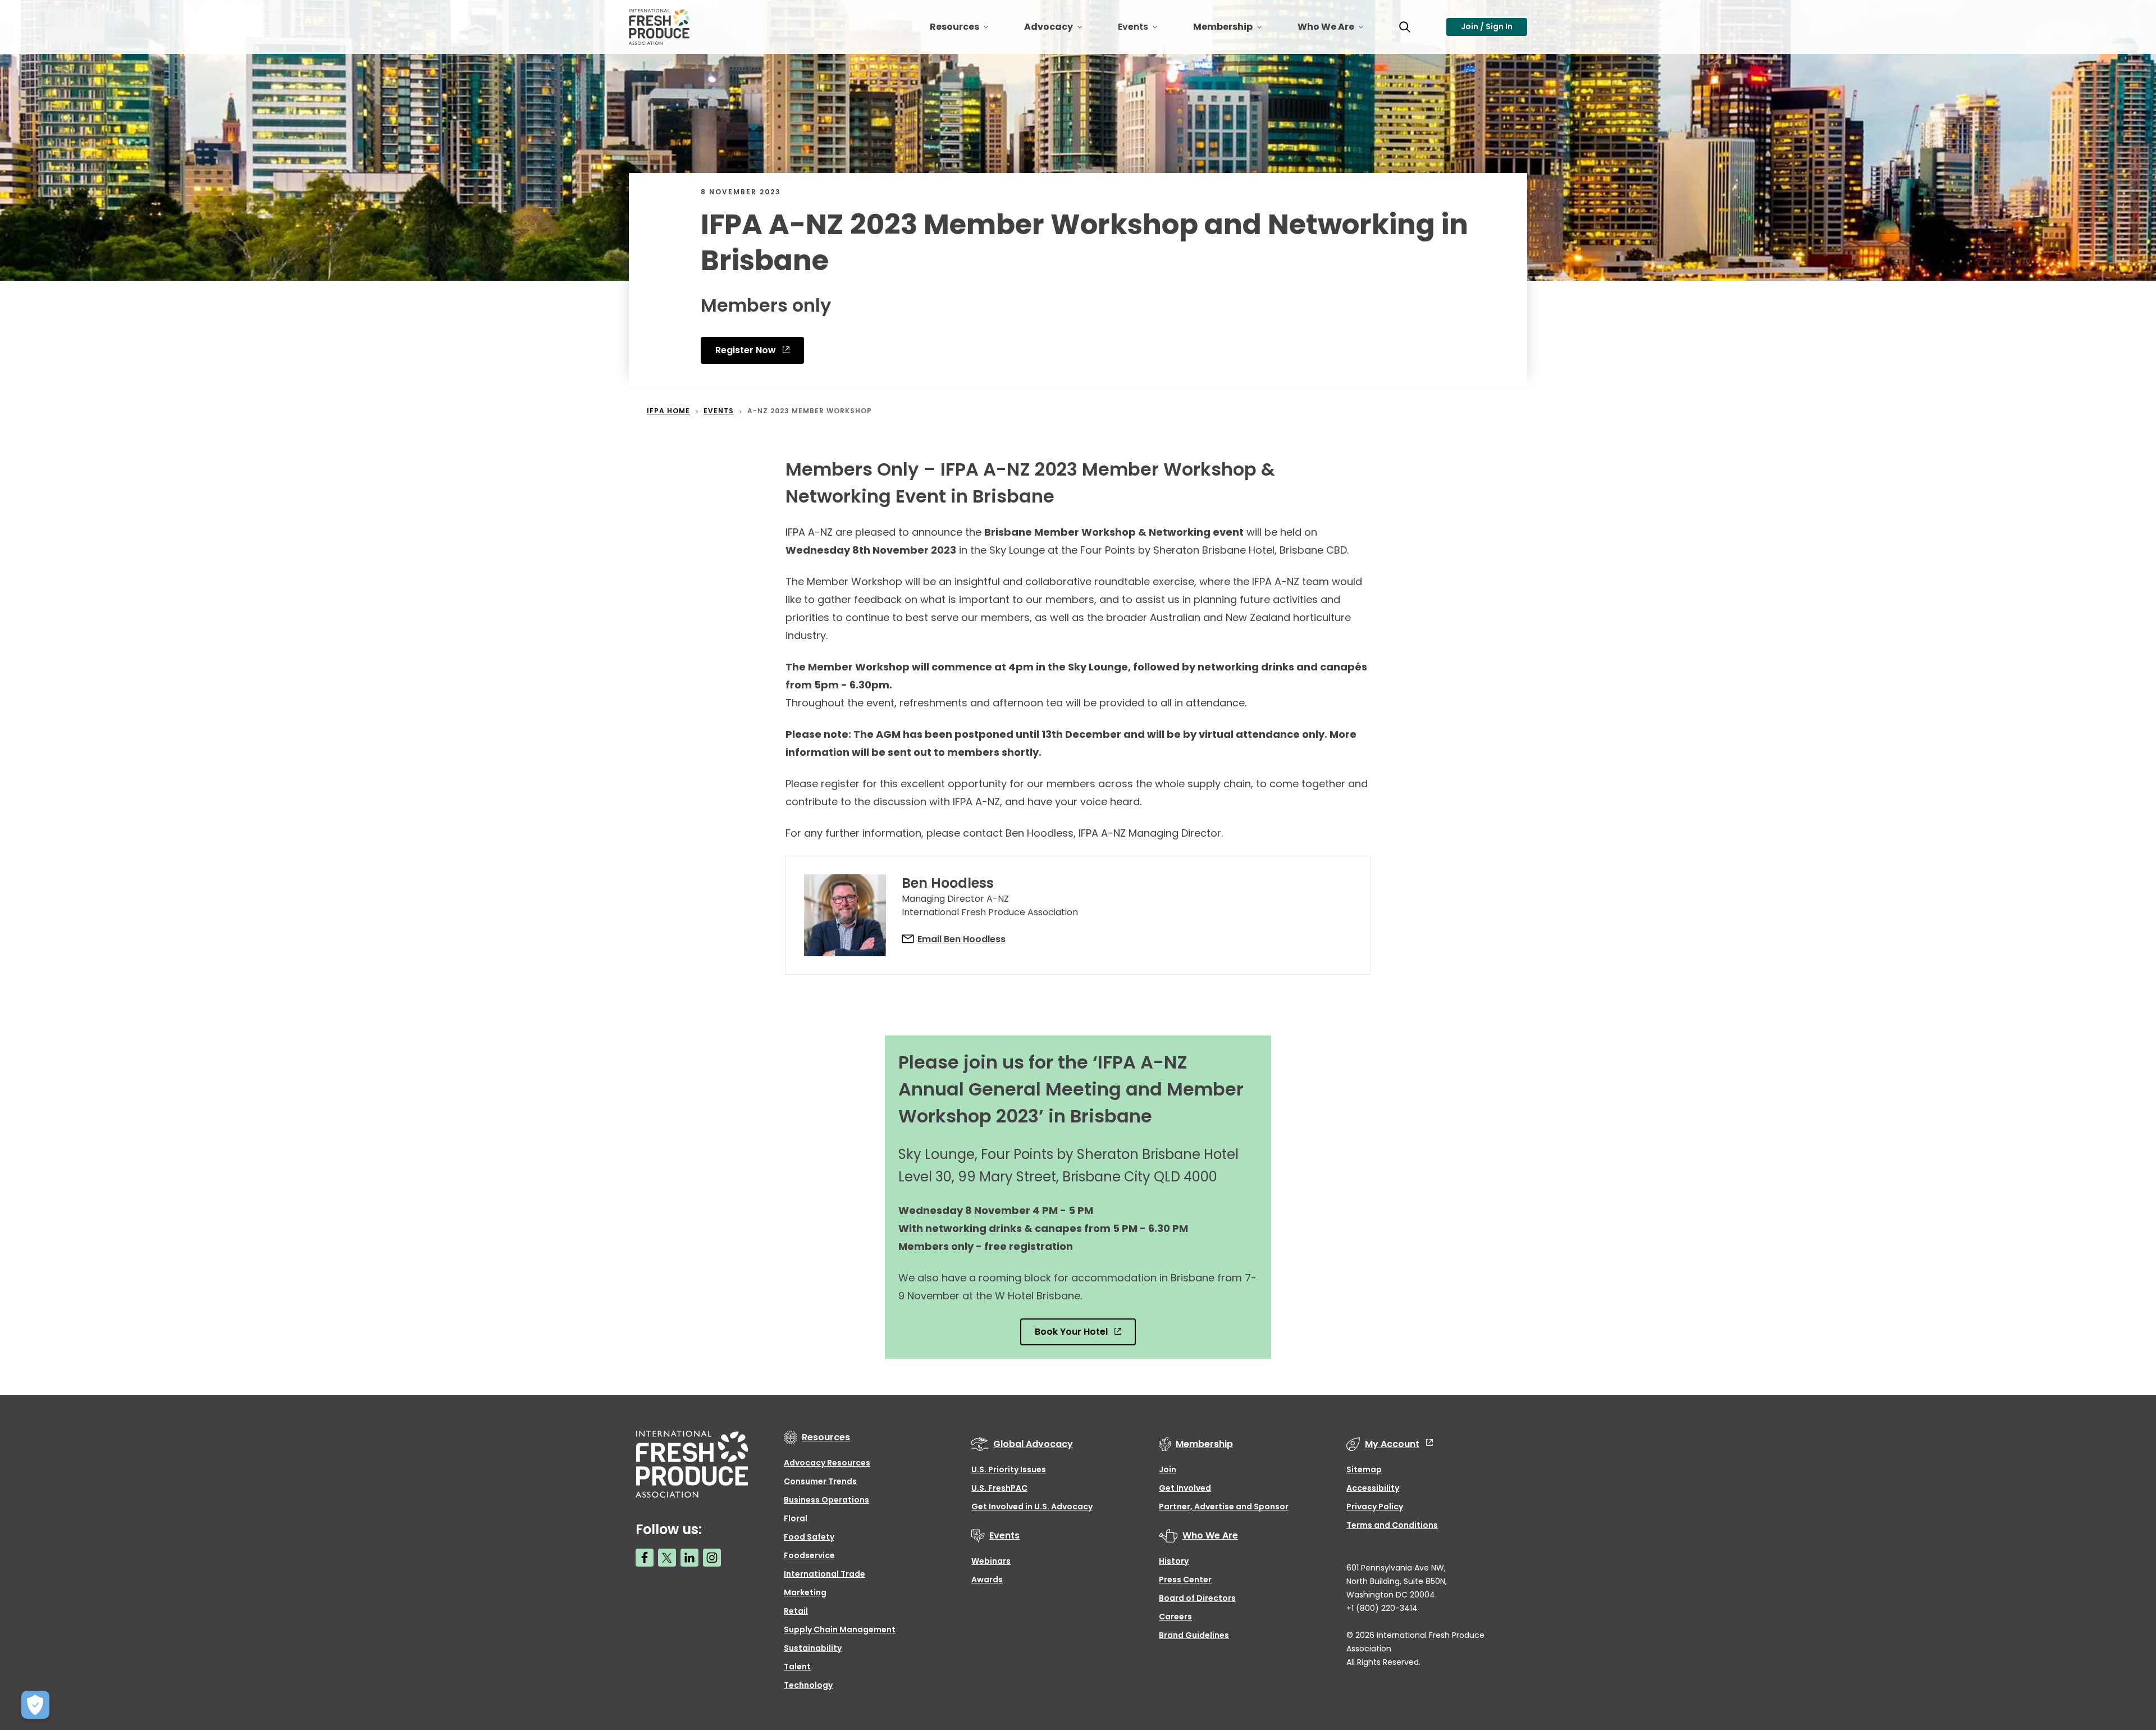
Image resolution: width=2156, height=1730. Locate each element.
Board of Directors (1197, 1598)
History (1174, 1561)
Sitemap (1364, 1469)
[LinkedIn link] (689, 1558)
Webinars (991, 1561)
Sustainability (813, 1648)
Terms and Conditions (1392, 1525)
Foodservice (809, 1555)
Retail (796, 1611)
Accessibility (1373, 1488)
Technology (808, 1685)
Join (1168, 1469)
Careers (1175, 1617)
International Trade (825, 1574)
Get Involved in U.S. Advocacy (1032, 1507)
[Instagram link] (712, 1558)
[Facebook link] (645, 1558)
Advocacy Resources (827, 1463)
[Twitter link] (667, 1558)
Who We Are (1339, 31)
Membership (1236, 31)
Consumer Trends (820, 1481)
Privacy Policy (1375, 1507)
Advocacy (1062, 31)
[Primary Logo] (661, 27)
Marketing (805, 1592)
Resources (968, 31)
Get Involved (1185, 1488)
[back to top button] (2128, 1655)
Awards (987, 1580)
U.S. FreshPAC (999, 1488)
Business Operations (826, 1500)
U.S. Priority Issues (1009, 1469)
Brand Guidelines (1194, 1635)
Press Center (1185, 1580)
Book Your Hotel (1072, 1332)
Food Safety (809, 1537)
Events (1146, 31)
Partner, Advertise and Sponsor (1224, 1507)
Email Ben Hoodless (961, 939)
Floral (796, 1518)
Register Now (747, 350)
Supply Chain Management (840, 1629)
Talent (797, 1667)
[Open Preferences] (35, 1705)
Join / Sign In (1487, 26)
